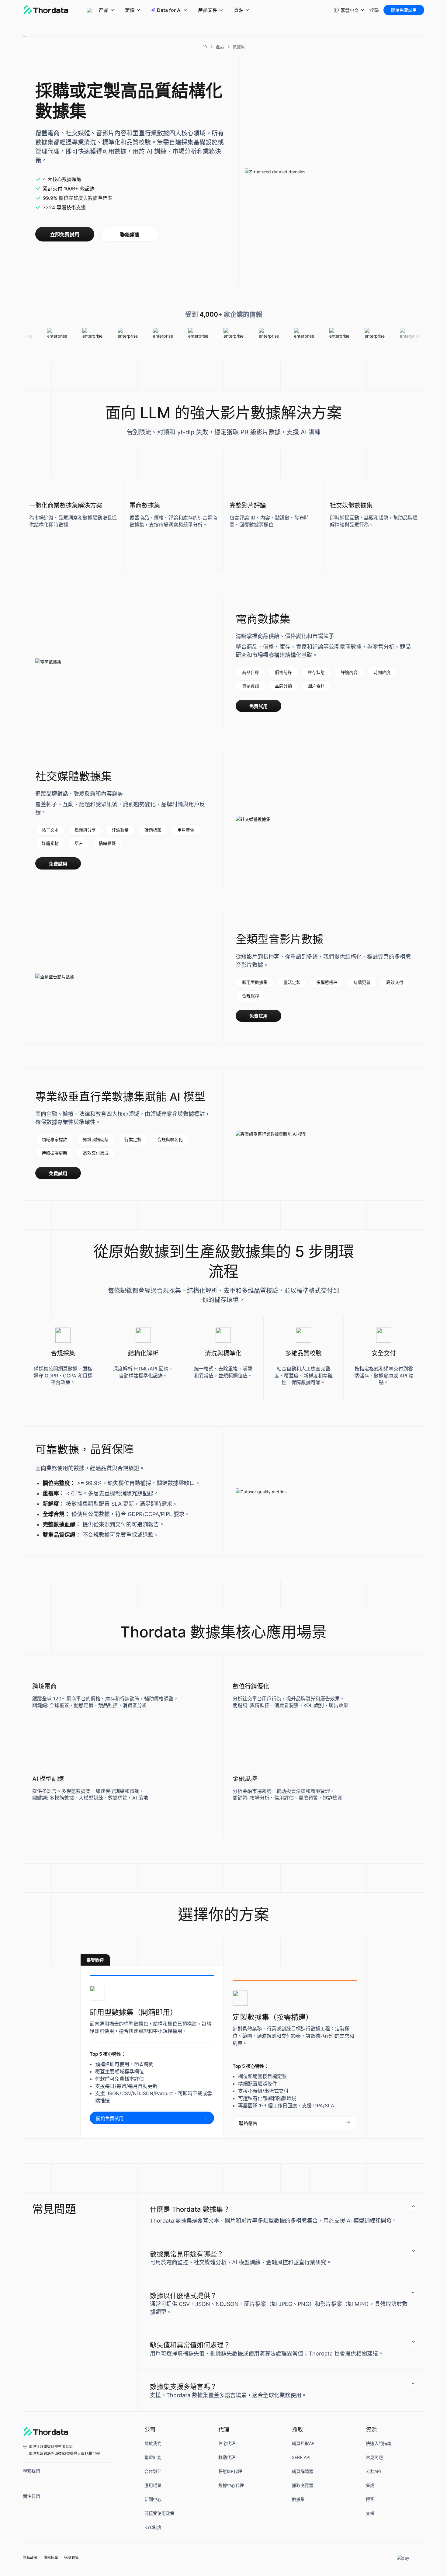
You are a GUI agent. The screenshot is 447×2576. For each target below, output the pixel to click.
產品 (220, 47)
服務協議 (51, 2558)
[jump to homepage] (46, 10)
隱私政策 (30, 2558)
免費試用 (258, 706)
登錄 (374, 10)
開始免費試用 (404, 10)
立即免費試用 (65, 235)
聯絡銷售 (130, 235)
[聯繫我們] (29, 2482)
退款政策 (71, 2558)
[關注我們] (29, 2508)
